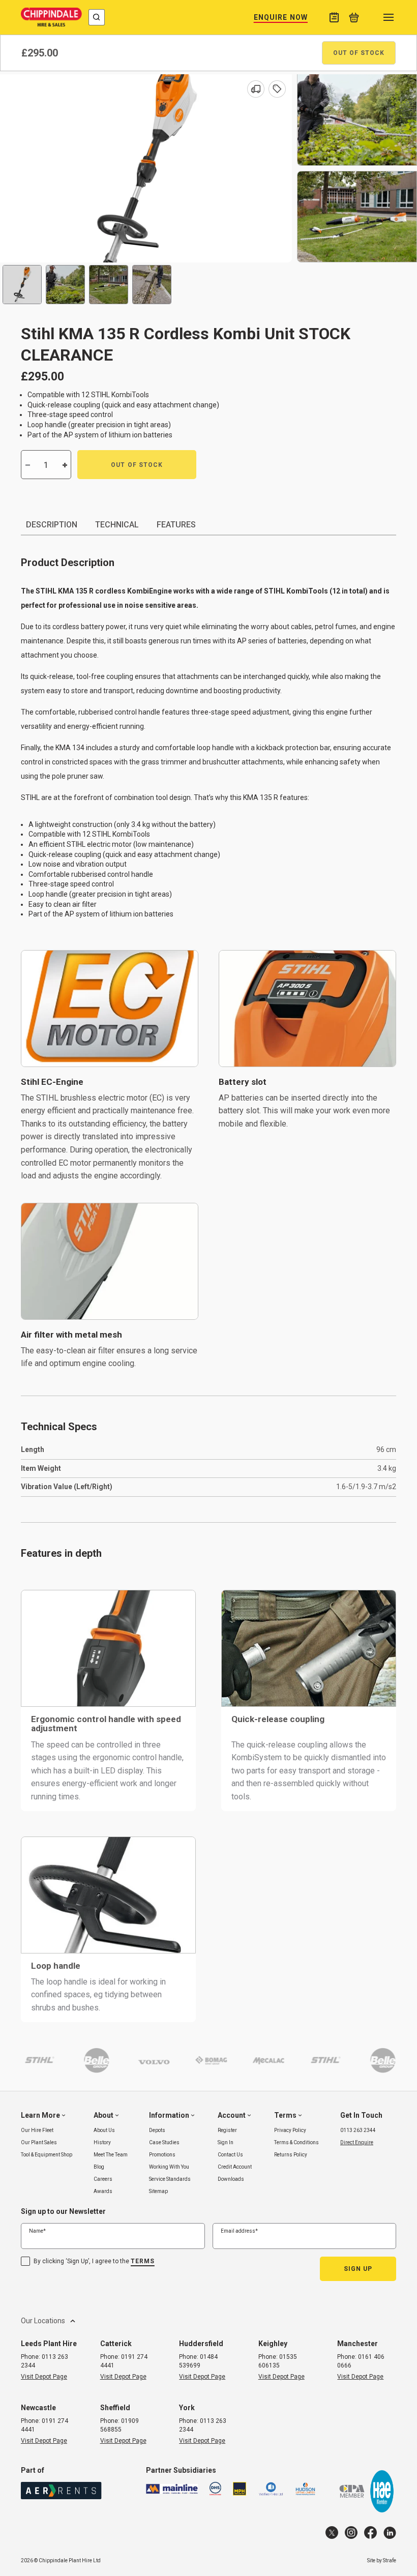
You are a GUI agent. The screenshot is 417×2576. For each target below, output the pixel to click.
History (102, 2142)
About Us (104, 2130)
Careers (103, 2179)
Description (52, 525)
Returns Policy (291, 2155)
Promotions (162, 2155)
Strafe (390, 2560)
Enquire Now (281, 17)
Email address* (239, 2231)
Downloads (231, 2179)
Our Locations (43, 2321)
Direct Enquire (357, 2142)
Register (227, 2130)
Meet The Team (111, 2155)
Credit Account (235, 2167)
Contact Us (230, 2155)
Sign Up (358, 2269)
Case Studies (164, 2142)
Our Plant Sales (39, 2142)
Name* (37, 2231)
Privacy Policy (290, 2130)
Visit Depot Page (44, 2377)
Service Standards (170, 2179)
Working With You (169, 2167)
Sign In (226, 2142)
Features (176, 525)
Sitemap (158, 2191)
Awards (103, 2191)
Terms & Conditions (296, 2142)
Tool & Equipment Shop (47, 2155)
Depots (157, 2130)
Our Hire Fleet (37, 2130)
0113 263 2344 (358, 2130)
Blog (99, 2167)
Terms (143, 2261)
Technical (117, 525)
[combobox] (97, 17)
